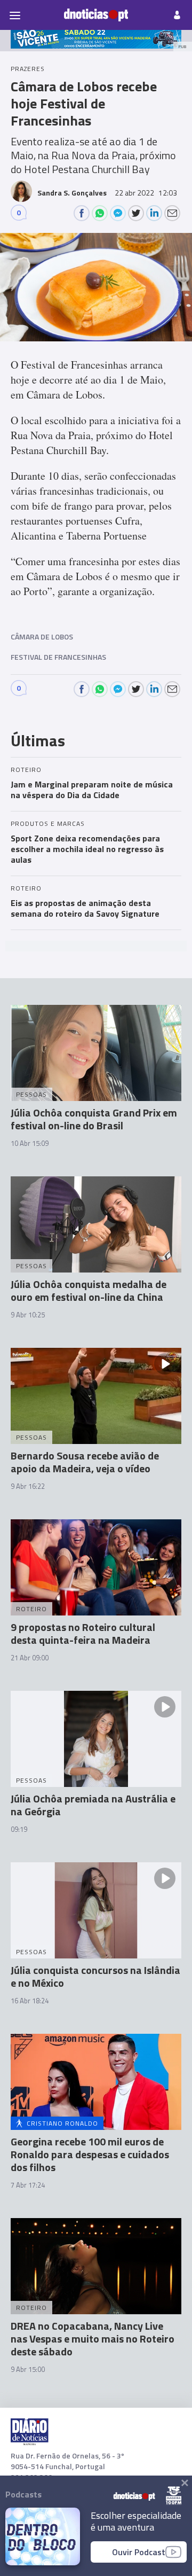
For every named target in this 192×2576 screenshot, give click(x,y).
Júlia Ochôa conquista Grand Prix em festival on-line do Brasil (94, 1119)
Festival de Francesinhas (58, 657)
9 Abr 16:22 (28, 1486)
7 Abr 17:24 (28, 2185)
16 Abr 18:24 (30, 2001)
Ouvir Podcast (139, 2552)
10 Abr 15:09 (30, 1143)
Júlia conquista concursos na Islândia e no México (95, 1976)
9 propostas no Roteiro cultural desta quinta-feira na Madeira (83, 1633)
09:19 (19, 1829)
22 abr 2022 (146, 193)
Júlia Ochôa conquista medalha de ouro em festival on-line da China (89, 1290)
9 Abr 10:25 (28, 1315)
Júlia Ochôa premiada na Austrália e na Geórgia (93, 1805)
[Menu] (15, 15)
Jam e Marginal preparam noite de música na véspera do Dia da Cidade (92, 790)
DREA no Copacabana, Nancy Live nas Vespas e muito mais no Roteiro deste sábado (93, 2339)
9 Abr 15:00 (28, 2369)
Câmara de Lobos (42, 637)
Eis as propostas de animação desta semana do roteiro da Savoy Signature (85, 908)
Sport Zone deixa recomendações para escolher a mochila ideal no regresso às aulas (87, 849)
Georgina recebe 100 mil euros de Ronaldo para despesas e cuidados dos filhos (90, 2154)
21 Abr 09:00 (30, 1658)
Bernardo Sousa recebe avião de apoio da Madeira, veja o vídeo (85, 1462)
